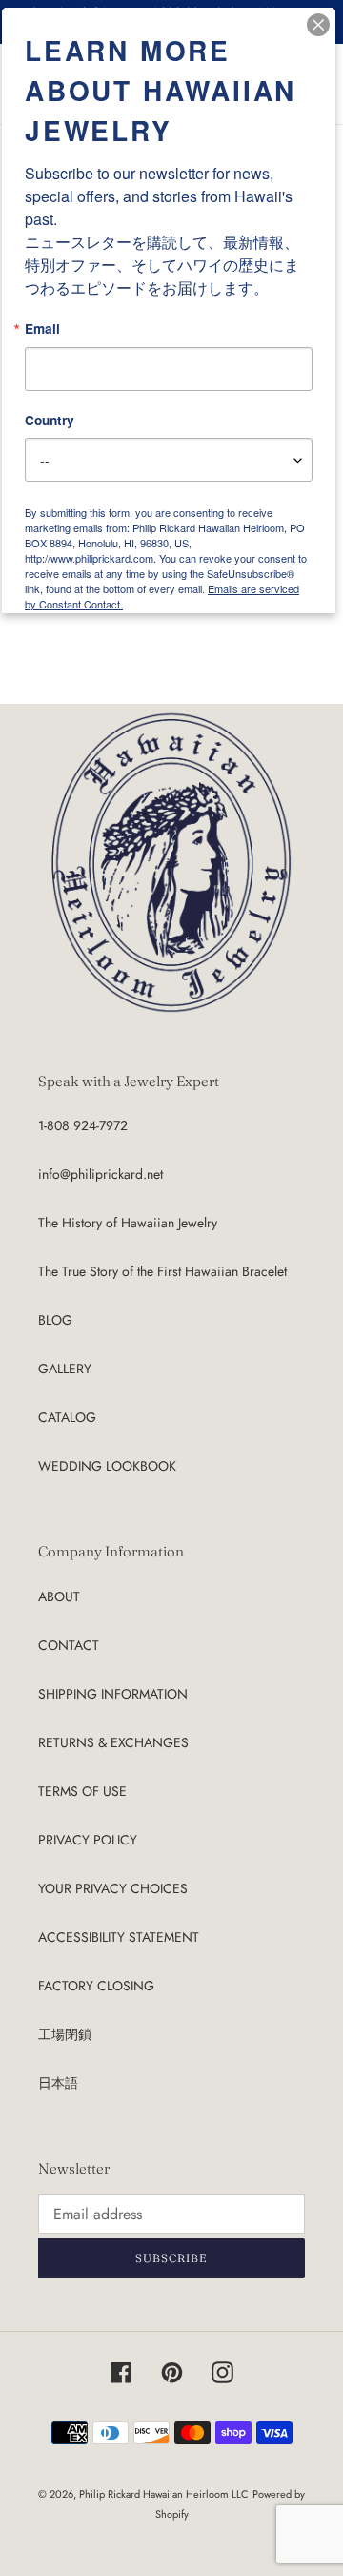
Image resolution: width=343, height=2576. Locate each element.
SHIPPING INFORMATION (113, 1694)
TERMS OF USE (82, 1791)
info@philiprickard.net (101, 1174)
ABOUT (59, 1597)
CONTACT (69, 1645)
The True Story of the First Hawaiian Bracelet (162, 1271)
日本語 (58, 2083)
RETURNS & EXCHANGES (113, 1742)
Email (42, 329)
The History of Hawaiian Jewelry (128, 1223)
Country (50, 421)
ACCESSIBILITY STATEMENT (119, 1937)
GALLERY (65, 1369)
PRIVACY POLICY (88, 1840)
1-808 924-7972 (83, 1125)
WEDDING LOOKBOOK (107, 1466)
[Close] (318, 25)
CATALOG (67, 1417)
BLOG (55, 1320)
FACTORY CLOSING (96, 1986)
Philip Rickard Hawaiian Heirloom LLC (164, 2494)
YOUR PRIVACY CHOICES (113, 1888)
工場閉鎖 (65, 2034)
